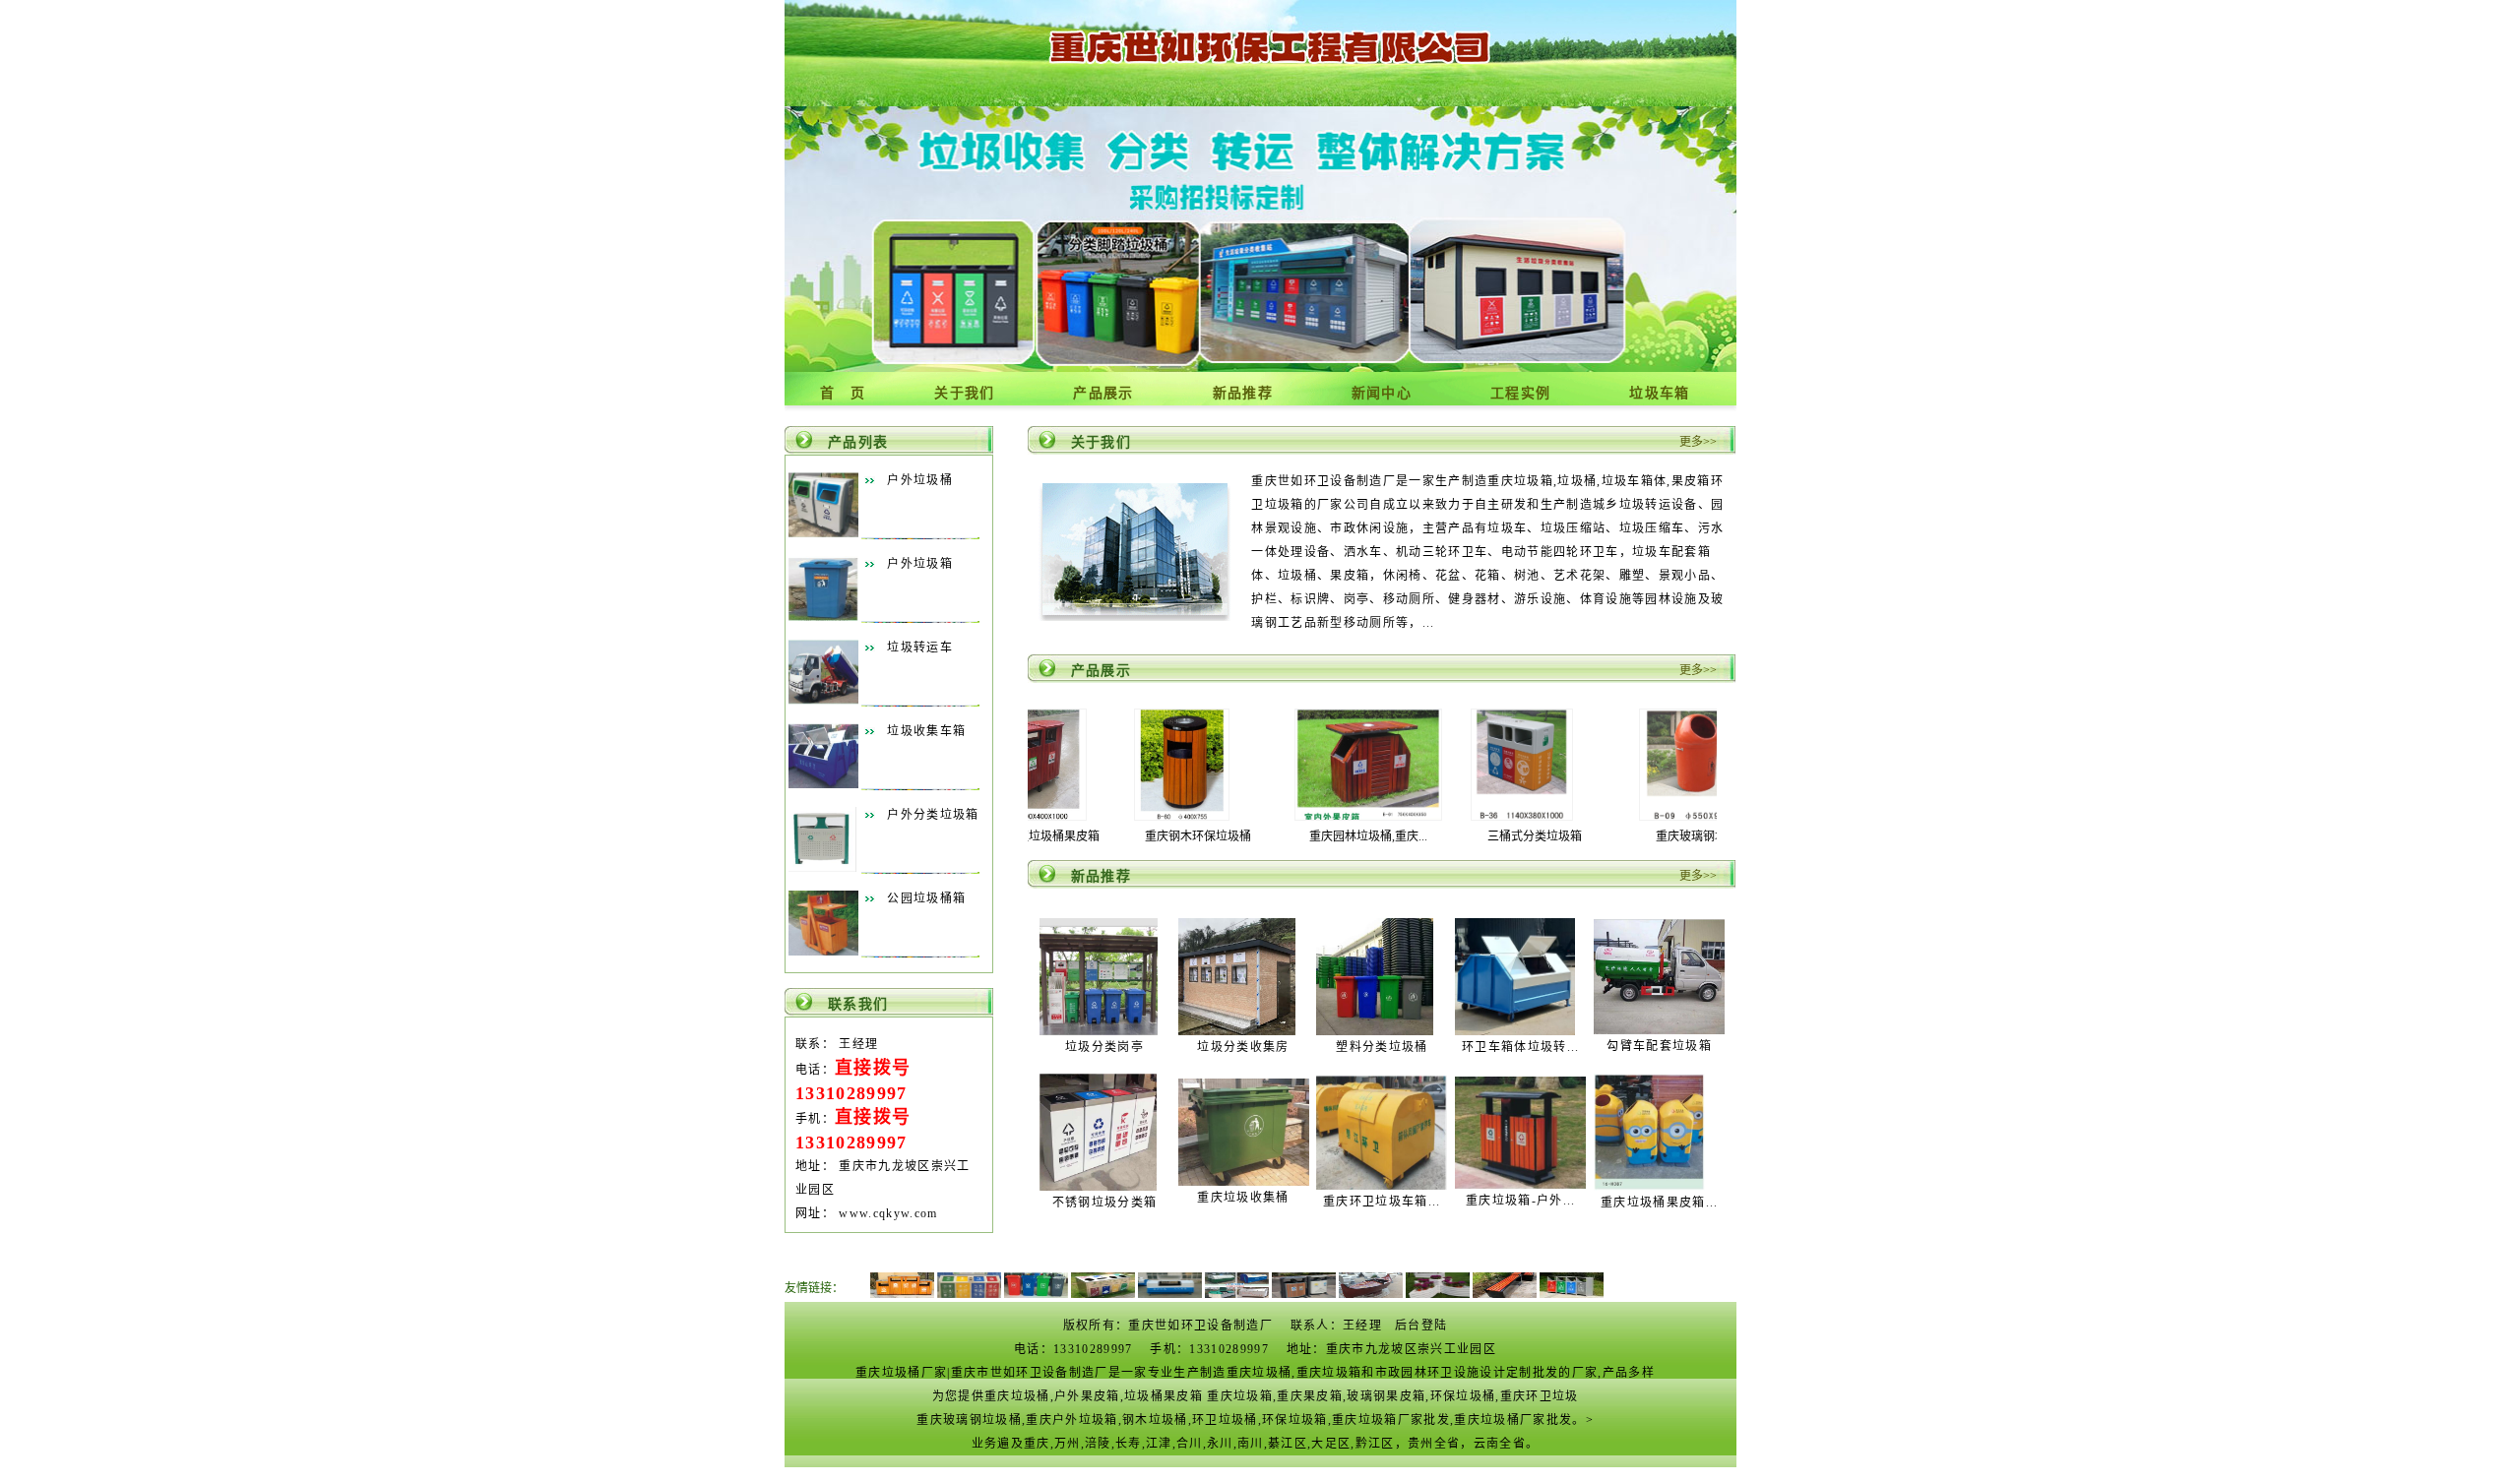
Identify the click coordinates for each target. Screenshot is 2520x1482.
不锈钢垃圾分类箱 (1105, 1203)
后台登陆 (1421, 1326)
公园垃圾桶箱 (926, 898)
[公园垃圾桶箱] (823, 952)
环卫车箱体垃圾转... (1521, 1047)
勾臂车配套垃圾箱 (1659, 1046)
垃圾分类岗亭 (1104, 1047)
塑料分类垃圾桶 (1382, 1047)
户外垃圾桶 (920, 480)
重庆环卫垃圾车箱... (1382, 1202)
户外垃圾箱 (920, 564)
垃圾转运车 (920, 648)
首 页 (843, 393)
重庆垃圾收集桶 (1243, 1198)
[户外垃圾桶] (823, 533)
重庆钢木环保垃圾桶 (1084, 836)
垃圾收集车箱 (926, 731)
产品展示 (1103, 393)
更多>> (1698, 442)
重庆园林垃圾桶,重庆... (1254, 836)
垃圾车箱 (1659, 393)
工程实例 (1520, 393)
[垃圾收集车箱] (823, 784)
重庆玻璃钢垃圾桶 (1589, 836)
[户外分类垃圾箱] (823, 868)
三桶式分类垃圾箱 (1420, 836)
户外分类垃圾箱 (933, 815)
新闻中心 (1382, 393)
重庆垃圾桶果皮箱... (1660, 1203)
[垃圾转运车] (823, 701)
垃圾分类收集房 (1243, 1047)
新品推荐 (1243, 393)
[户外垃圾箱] (823, 617)
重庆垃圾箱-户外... (1521, 1201)
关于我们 (964, 393)
